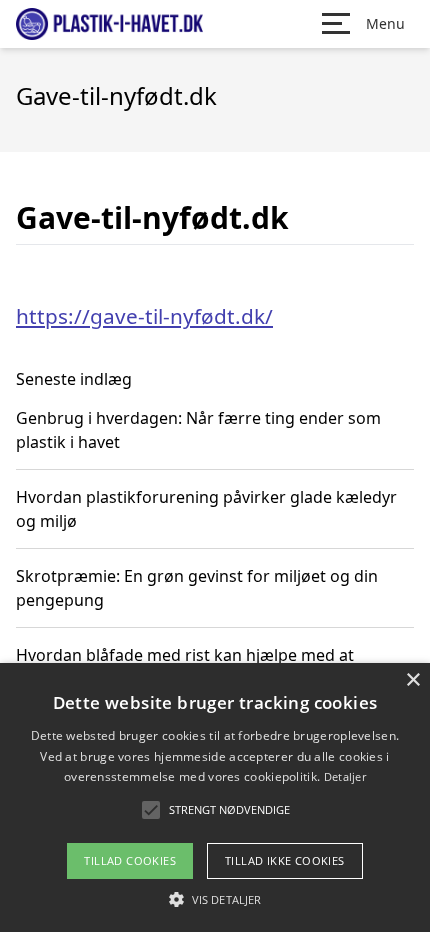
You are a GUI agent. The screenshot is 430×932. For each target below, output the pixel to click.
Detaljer (345, 776)
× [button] (412, 680)
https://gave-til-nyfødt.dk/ (144, 316)
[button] (215, 899)
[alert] (215, 797)
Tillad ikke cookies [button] (285, 860)
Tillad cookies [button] (130, 860)
